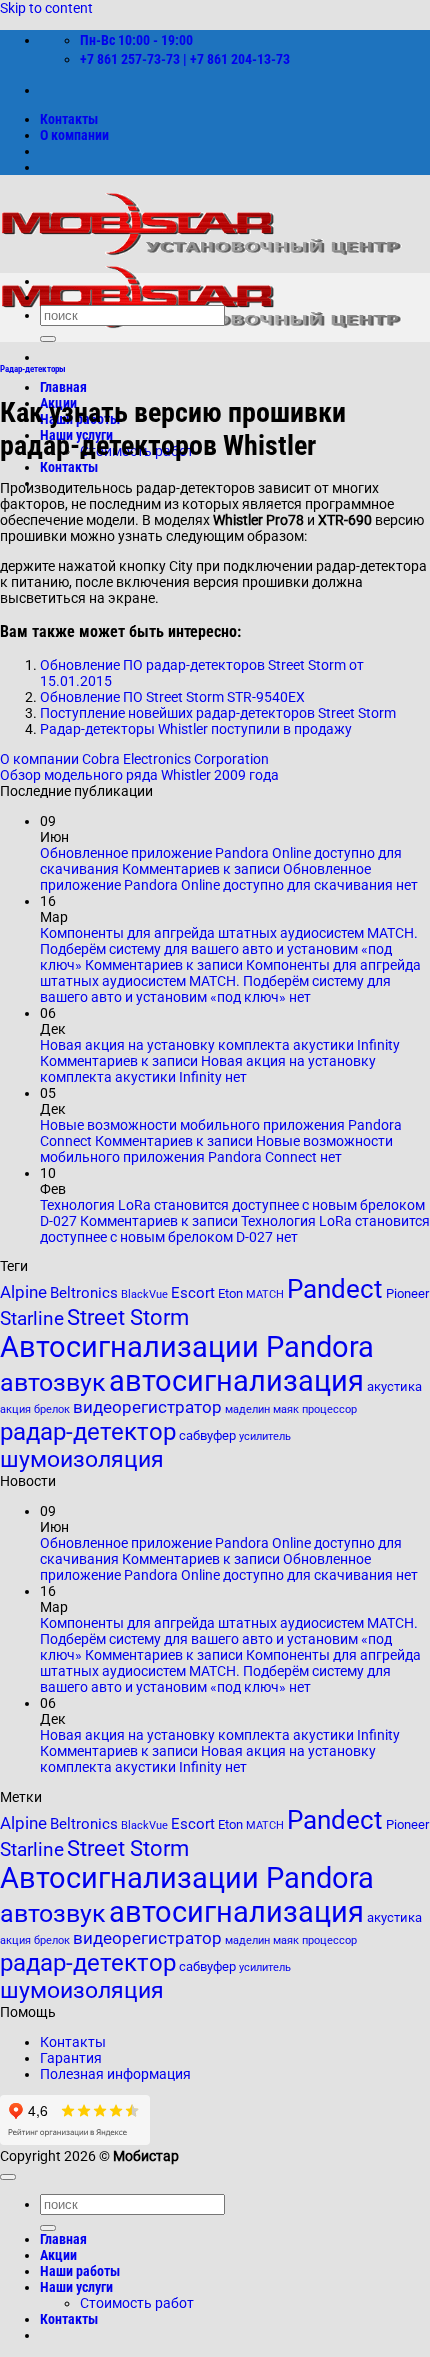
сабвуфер (207, 1435)
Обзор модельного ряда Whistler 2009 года (139, 775)
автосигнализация (236, 1381)
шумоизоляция (82, 1459)
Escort (193, 1293)
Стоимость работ (137, 2303)
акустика (394, 1386)
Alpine (23, 1292)
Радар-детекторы (33, 368)
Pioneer (407, 1293)
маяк (286, 1409)
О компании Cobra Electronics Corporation (134, 759)
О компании (74, 135)
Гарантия (71, 2058)
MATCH (265, 1294)
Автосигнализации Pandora (187, 1347)
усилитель (265, 1436)
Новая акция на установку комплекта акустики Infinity (220, 1045)
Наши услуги (76, 2287)
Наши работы (80, 2271)
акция (15, 1409)
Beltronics (84, 1293)
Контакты (69, 119)
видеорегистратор (147, 1407)
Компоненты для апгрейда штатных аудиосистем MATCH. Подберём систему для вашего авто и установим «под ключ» (229, 949)
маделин (247, 1409)
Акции (58, 2255)
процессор (329, 1409)
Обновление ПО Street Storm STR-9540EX (172, 697)
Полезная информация (115, 2074)
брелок (52, 1409)
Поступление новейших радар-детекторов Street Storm (218, 713)
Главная (63, 387)
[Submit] (48, 339)
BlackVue (144, 1294)
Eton (230, 1293)
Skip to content (46, 8)
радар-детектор (88, 1431)
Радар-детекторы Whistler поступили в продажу (196, 729)
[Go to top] (8, 2177)
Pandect (335, 1289)
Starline (32, 1319)
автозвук (53, 1382)
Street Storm (128, 1317)
